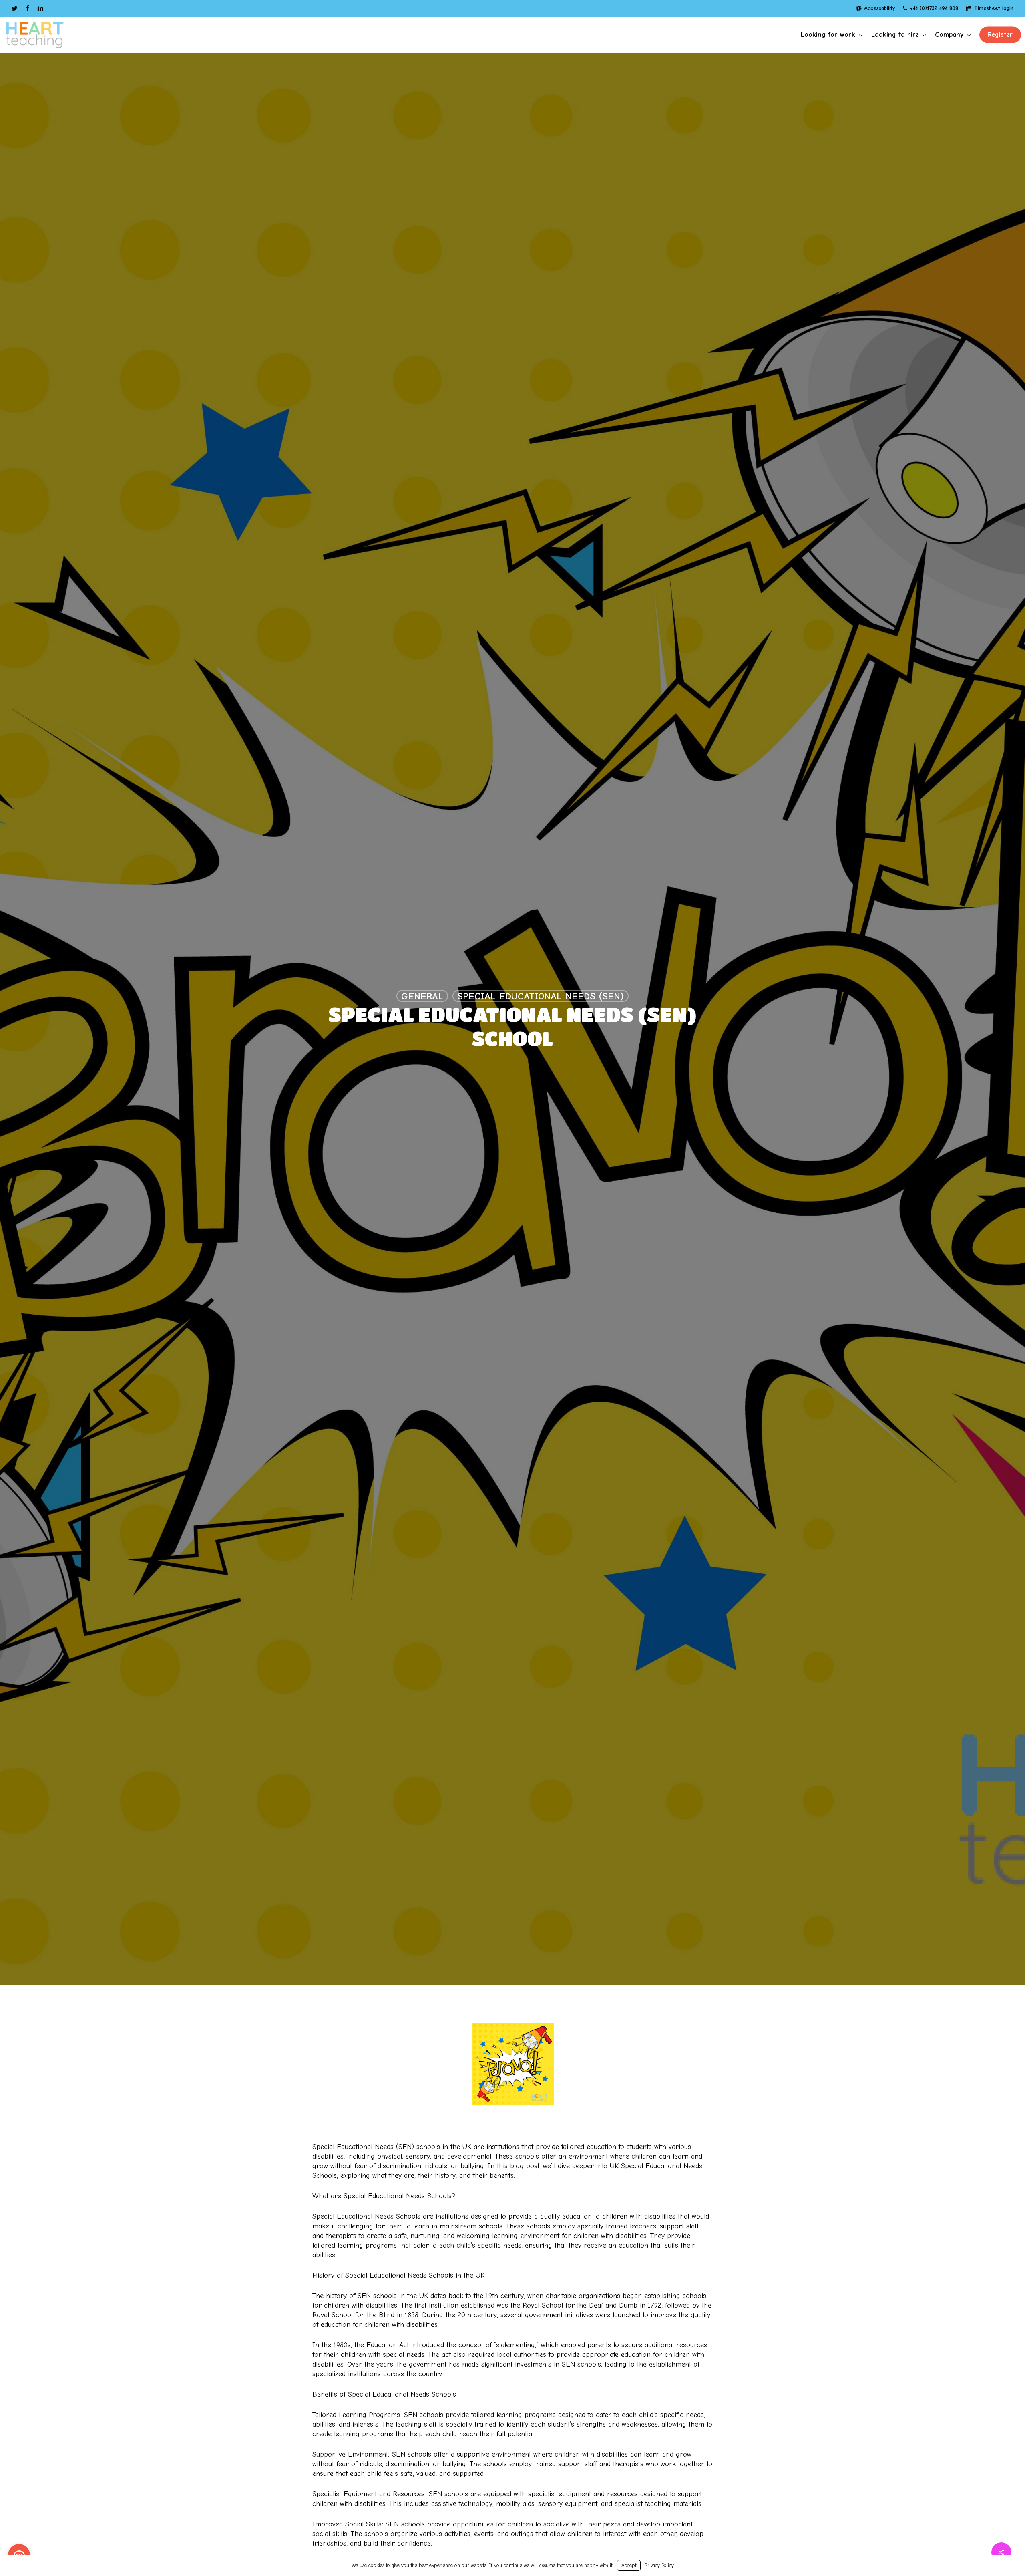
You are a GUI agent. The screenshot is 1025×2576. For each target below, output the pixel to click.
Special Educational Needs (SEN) (541, 996)
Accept (629, 2565)
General (422, 996)
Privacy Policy (659, 2565)
